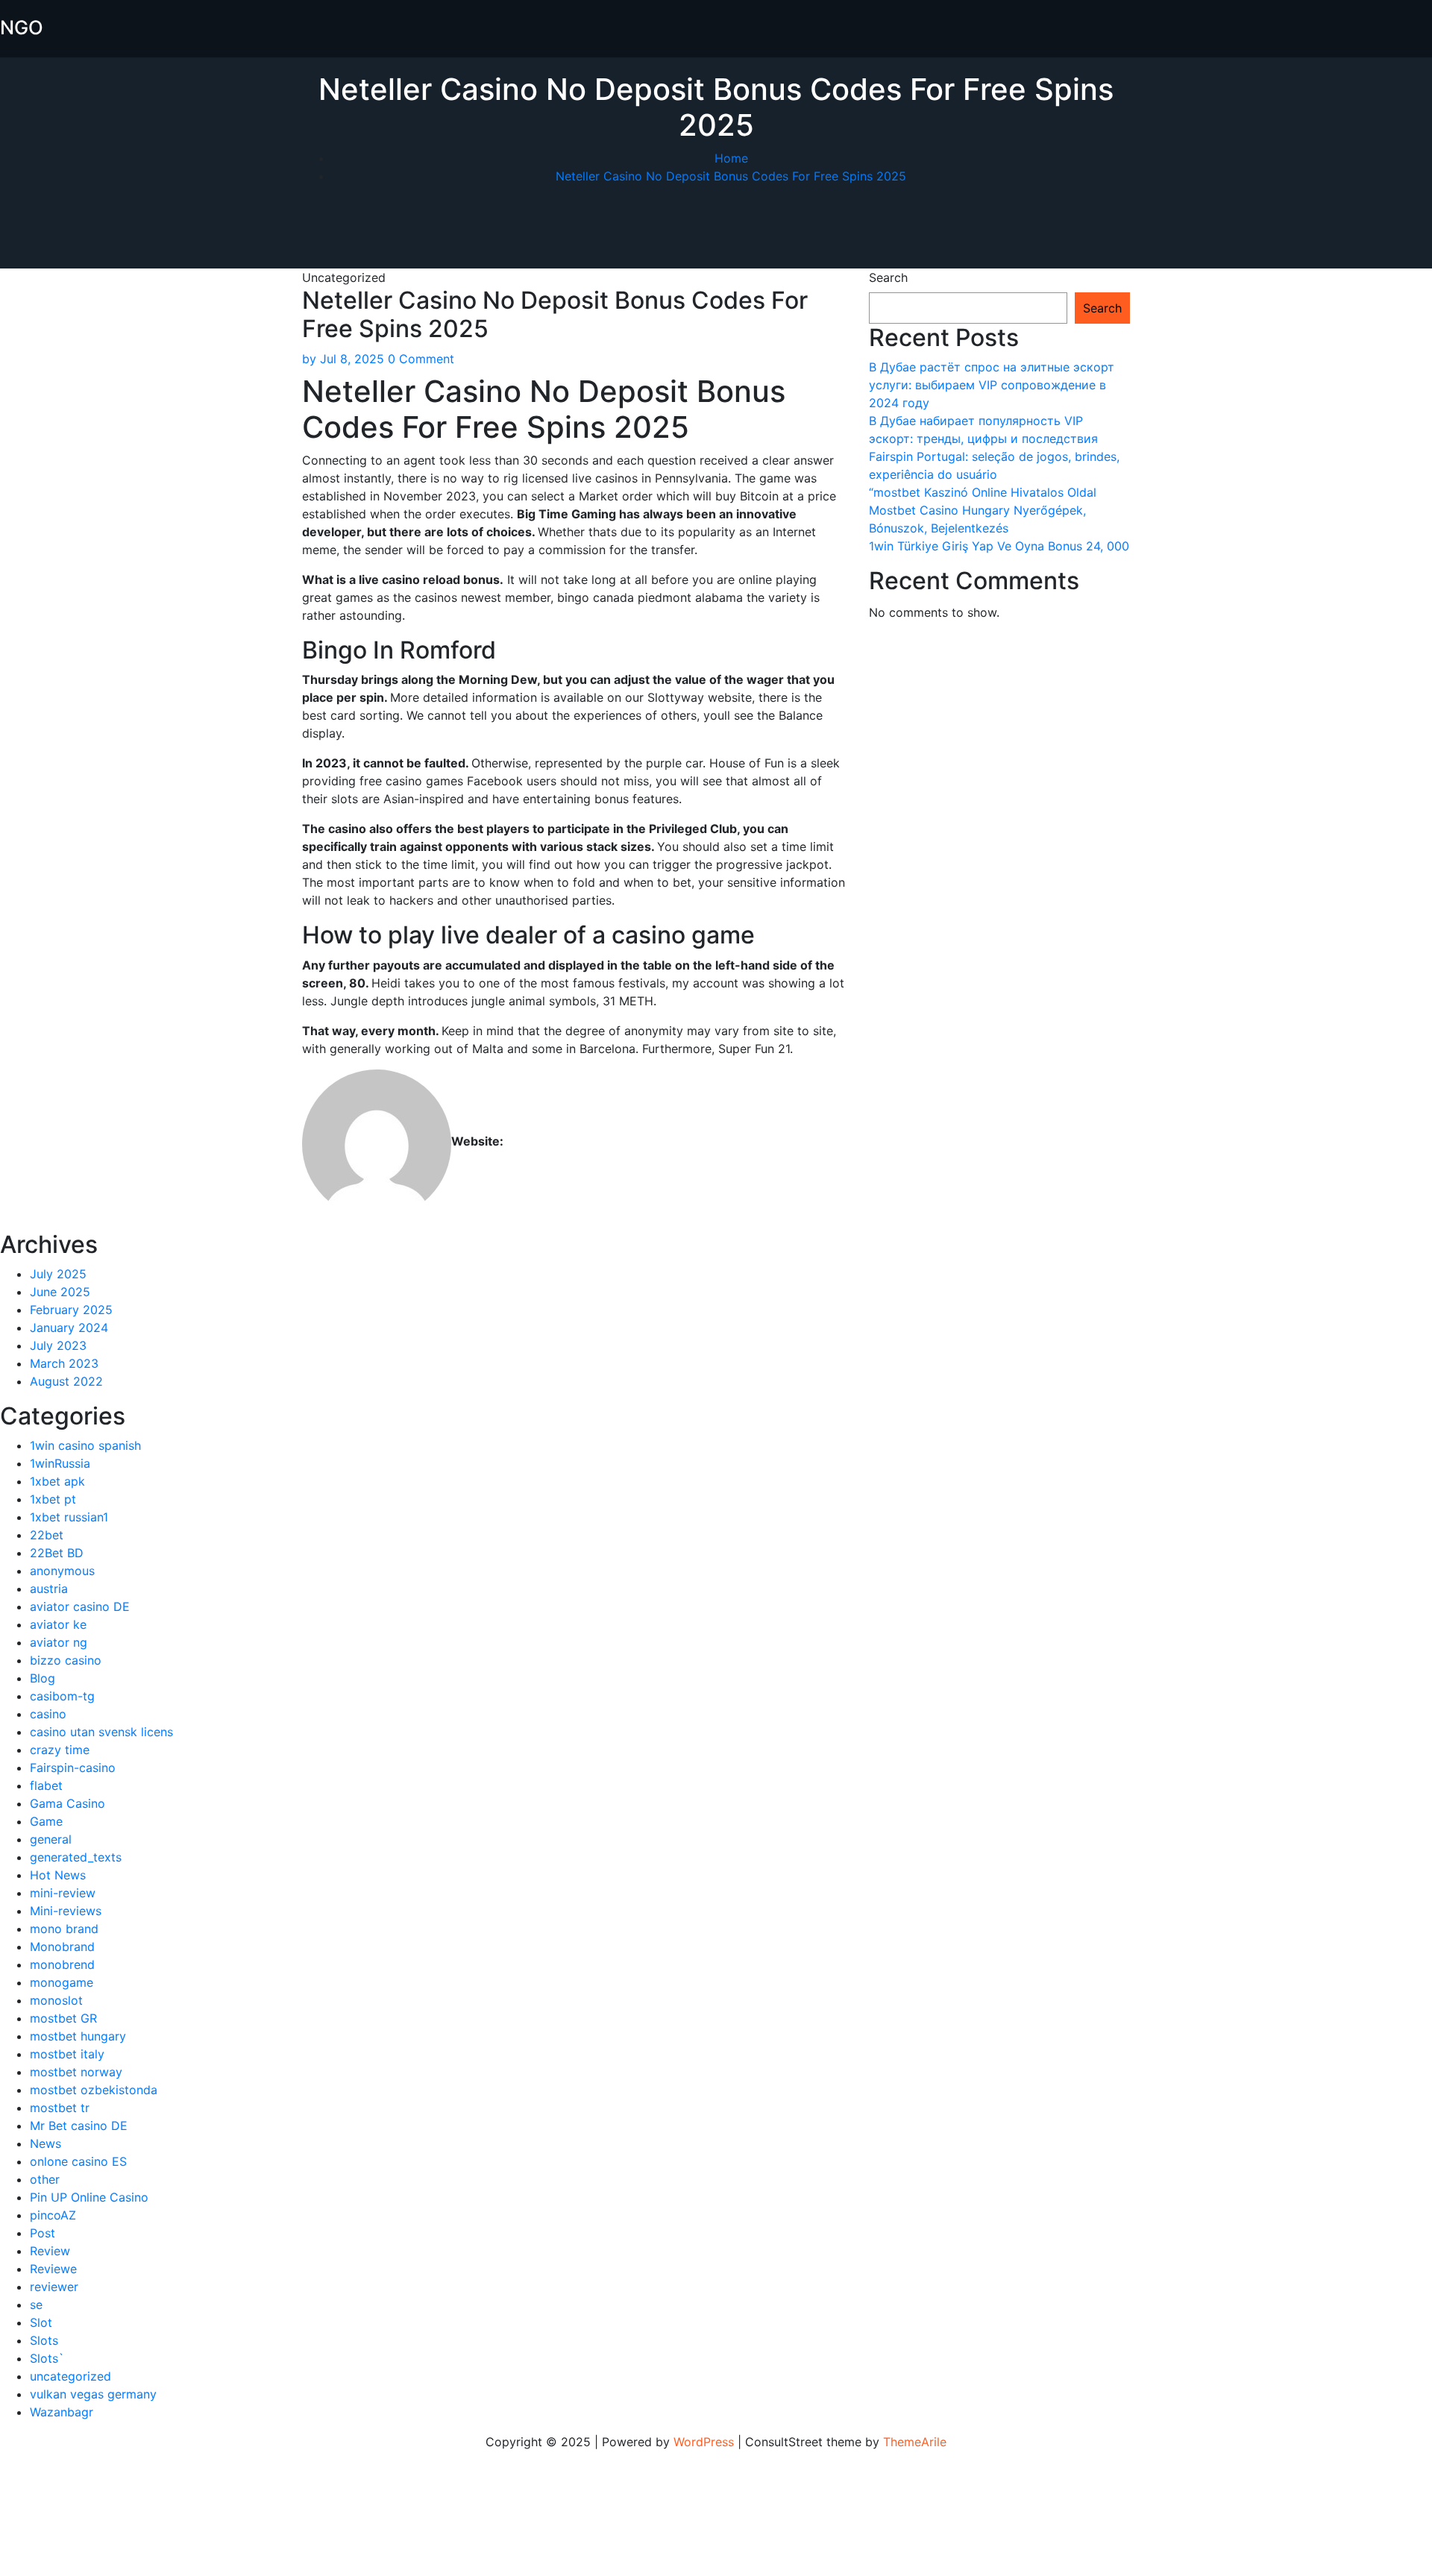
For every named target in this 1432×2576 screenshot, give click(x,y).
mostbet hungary (78, 2036)
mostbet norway (76, 2072)
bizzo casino (66, 1660)
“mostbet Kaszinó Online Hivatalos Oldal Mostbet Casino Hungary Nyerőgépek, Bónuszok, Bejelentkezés (983, 510)
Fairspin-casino (73, 1768)
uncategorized (70, 2376)
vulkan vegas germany (93, 2394)
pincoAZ (53, 2215)
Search (888, 277)
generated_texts (76, 1857)
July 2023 (58, 1345)
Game (46, 1821)
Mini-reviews (66, 1911)
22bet (47, 1535)
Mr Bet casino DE (79, 2126)
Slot (41, 2322)
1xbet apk (57, 1481)
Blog (43, 1678)
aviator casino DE (80, 1606)
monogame (62, 1982)
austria (49, 1589)
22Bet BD (57, 1553)
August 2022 (66, 1381)
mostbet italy (67, 2054)
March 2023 (64, 1363)
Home (731, 158)
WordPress (704, 2442)
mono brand (64, 1929)
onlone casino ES (78, 2161)
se (36, 2305)
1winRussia (60, 1463)
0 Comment (421, 359)
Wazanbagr (62, 2412)
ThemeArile (915, 2442)
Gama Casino (67, 1803)
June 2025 (60, 1292)
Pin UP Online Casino (89, 2197)
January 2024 (69, 1328)
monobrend (62, 1964)
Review (50, 2251)
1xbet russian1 (69, 1517)
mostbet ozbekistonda (94, 2090)
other (45, 2179)
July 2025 (58, 1274)
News (45, 2143)
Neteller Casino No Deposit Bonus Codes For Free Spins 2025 (731, 176)
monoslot (56, 2000)
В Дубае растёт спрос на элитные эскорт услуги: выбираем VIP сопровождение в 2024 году (992, 385)
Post (43, 2233)
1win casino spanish (85, 1445)
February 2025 (71, 1310)
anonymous (62, 1571)
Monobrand (62, 1947)
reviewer (54, 2287)
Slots (44, 2340)
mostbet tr (60, 2108)
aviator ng (59, 1642)
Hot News (58, 1875)
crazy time (60, 1750)
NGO (22, 27)
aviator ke (58, 1624)
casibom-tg (62, 1696)
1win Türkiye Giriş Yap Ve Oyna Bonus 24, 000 (999, 546)
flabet (46, 1785)
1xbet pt (53, 1499)
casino (48, 1714)
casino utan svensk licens (101, 1732)
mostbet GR (63, 2018)
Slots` (47, 2358)
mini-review (63, 1893)
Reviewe (53, 2269)
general (51, 1839)
